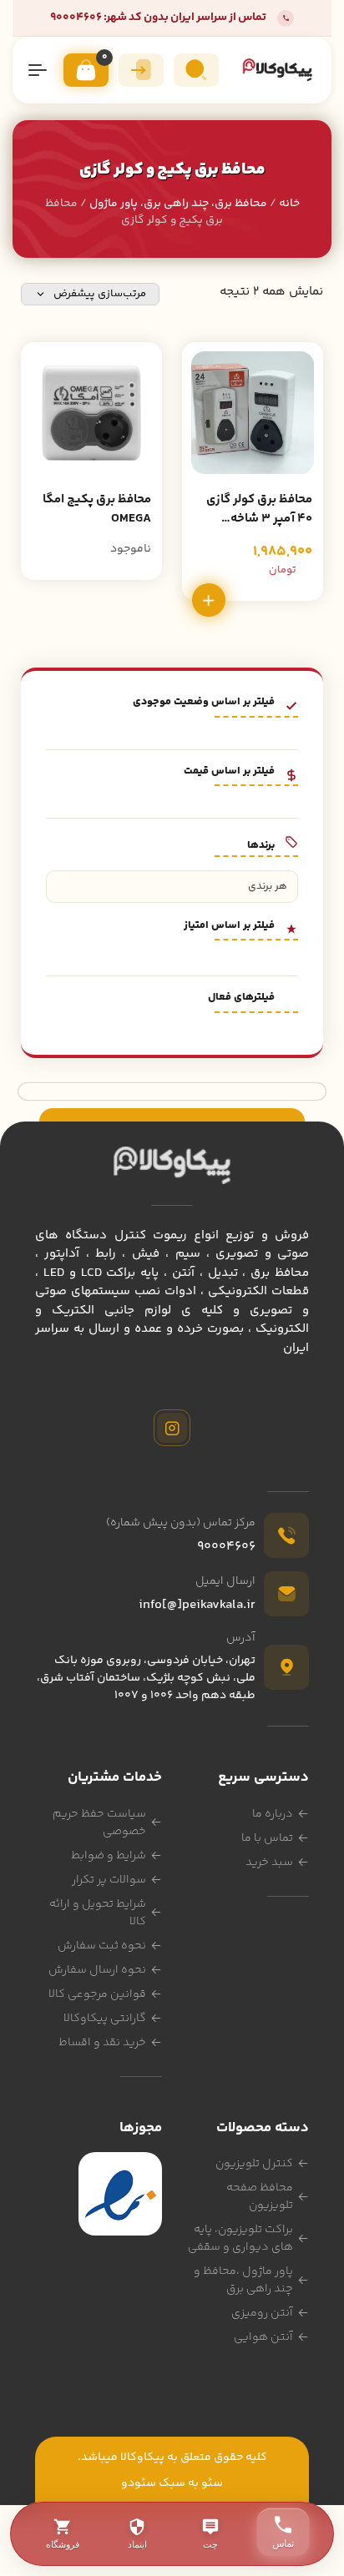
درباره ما (273, 1814)
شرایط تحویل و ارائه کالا (98, 1913)
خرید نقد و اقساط (102, 2043)
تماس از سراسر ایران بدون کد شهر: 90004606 (158, 18)
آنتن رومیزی (262, 2313)
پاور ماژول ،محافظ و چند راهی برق (243, 2280)
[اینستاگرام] (172, 1428)
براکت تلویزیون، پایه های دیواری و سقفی (240, 2238)
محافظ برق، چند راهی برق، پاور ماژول (178, 204)
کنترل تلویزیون (254, 2164)
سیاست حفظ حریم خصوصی (99, 1823)
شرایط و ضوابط (109, 1856)
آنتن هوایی (263, 2337)
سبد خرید (269, 1863)
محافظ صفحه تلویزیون (260, 2197)
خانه (289, 204)
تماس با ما (267, 1838)
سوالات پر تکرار (109, 1880)
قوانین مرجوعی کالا (97, 1994)
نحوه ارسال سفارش (97, 1970)
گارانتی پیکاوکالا (105, 2019)
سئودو (139, 2483)
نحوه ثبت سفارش (102, 1946)
